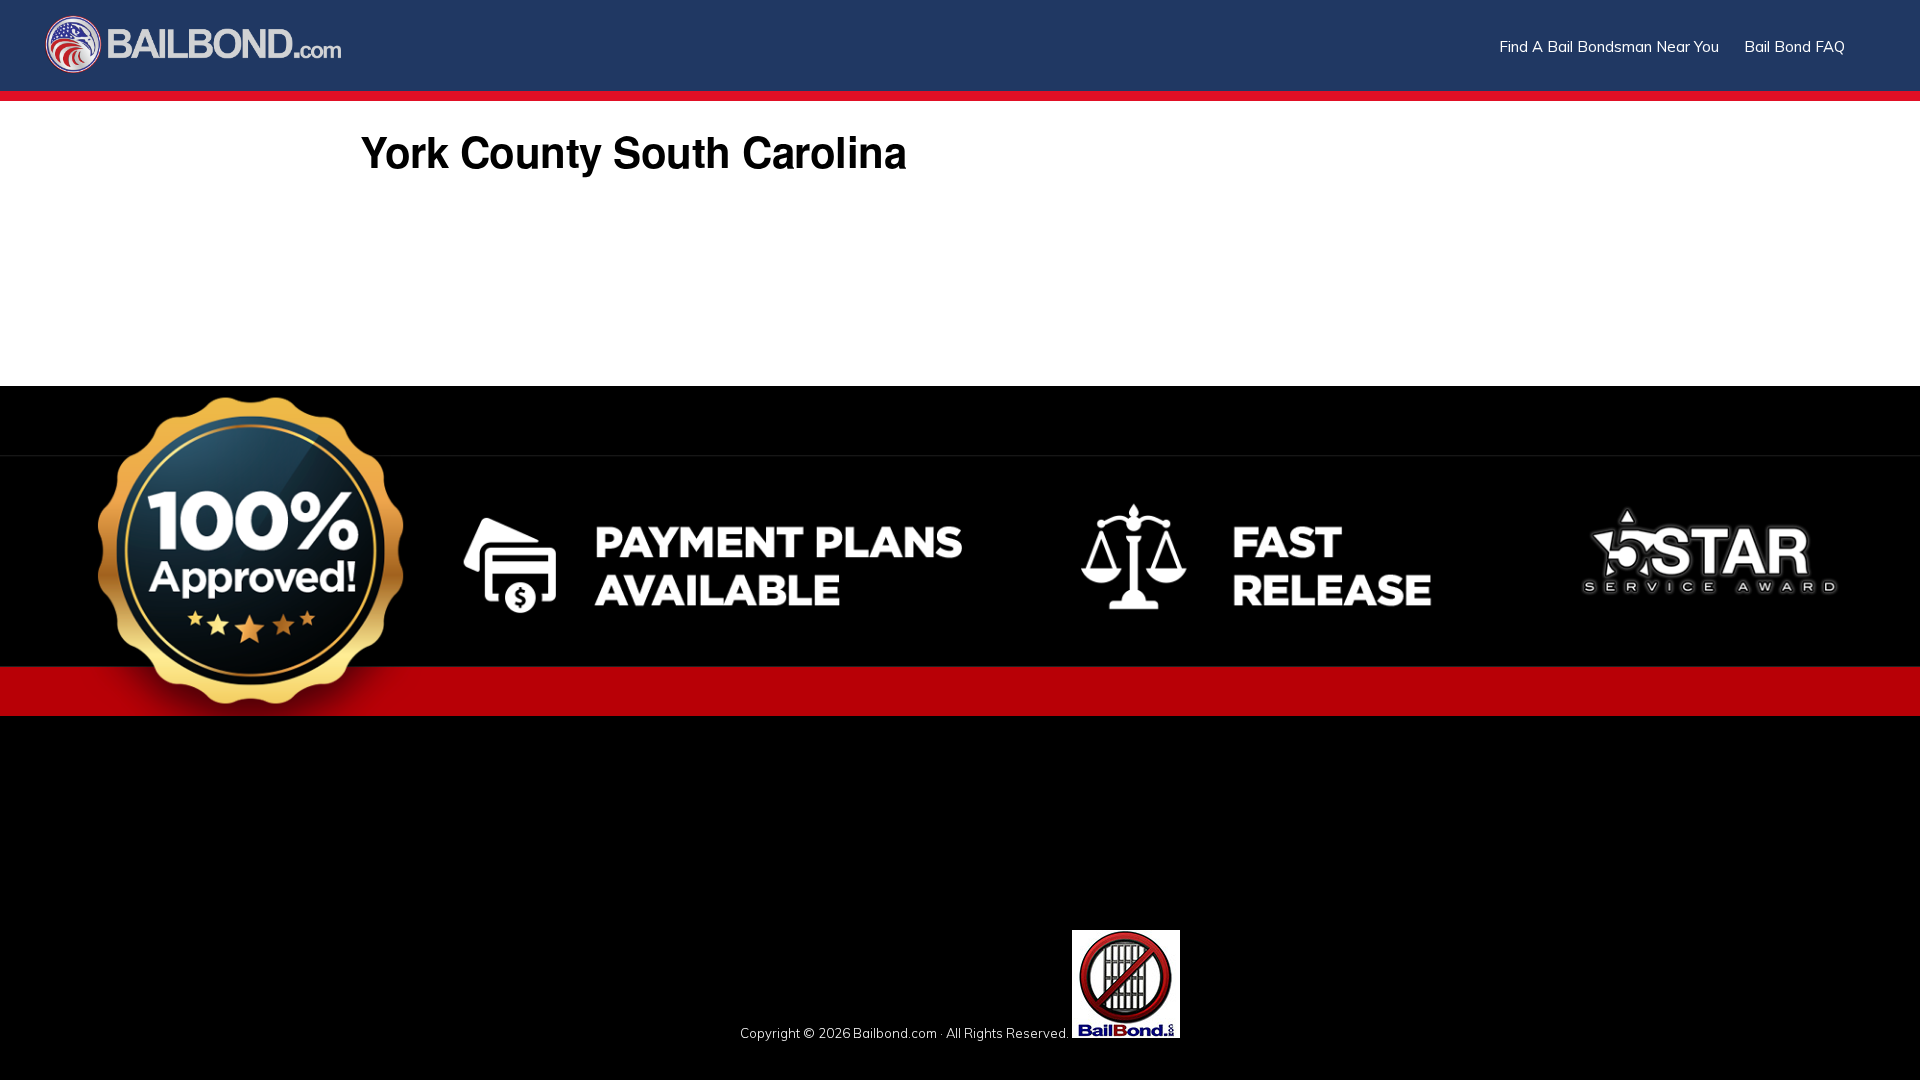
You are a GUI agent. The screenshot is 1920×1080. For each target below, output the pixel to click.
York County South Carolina (633, 151)
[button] (1870, 32)
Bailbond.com (206, 47)
